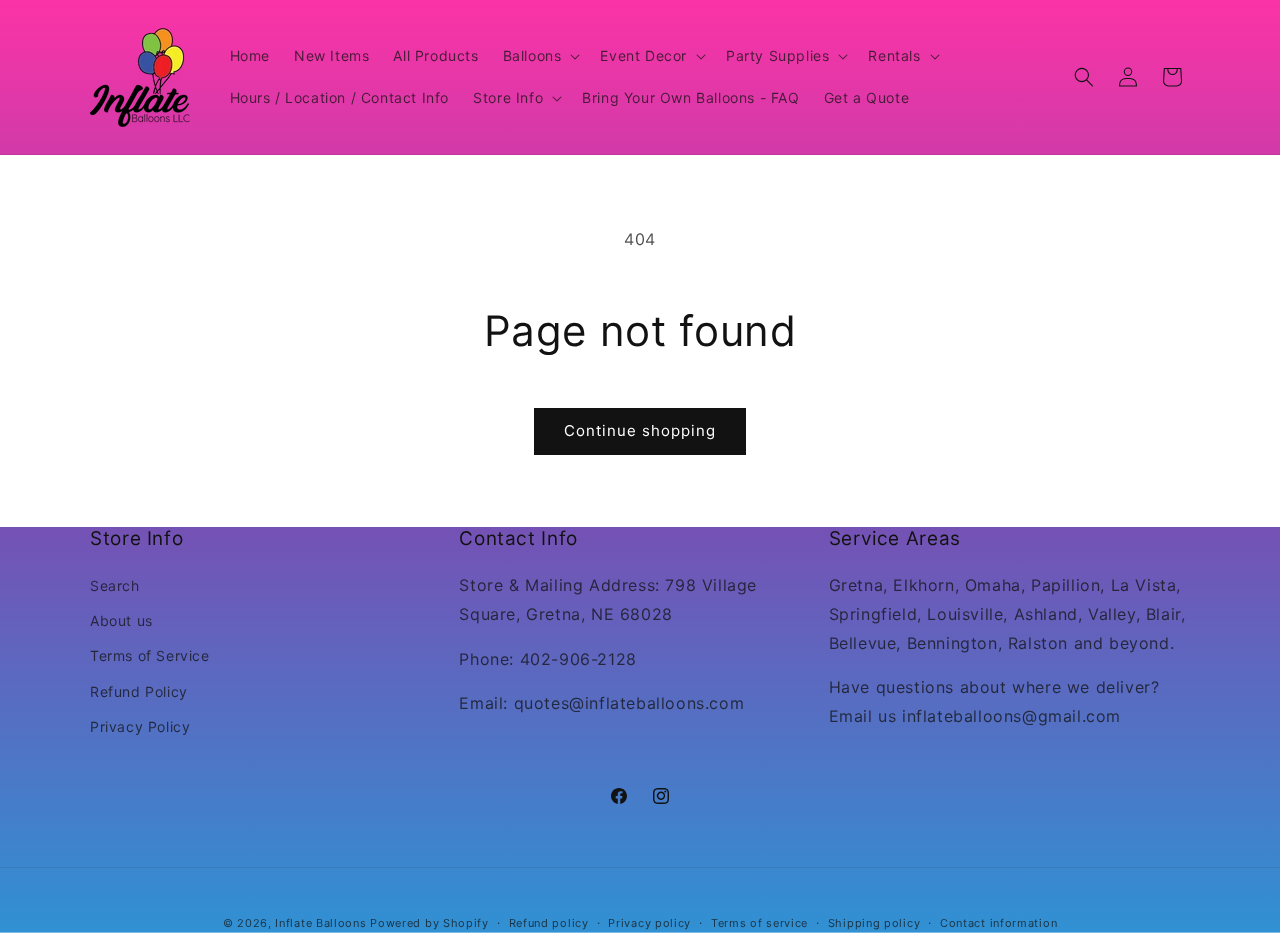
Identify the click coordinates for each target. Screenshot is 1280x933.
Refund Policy (139, 691)
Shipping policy (874, 922)
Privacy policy (649, 922)
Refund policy (549, 922)
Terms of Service (150, 656)
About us (121, 621)
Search (115, 586)
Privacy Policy (140, 726)
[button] (540, 56)
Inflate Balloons (320, 923)
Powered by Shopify (429, 923)
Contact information (998, 922)
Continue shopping (640, 430)
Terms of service (759, 922)
